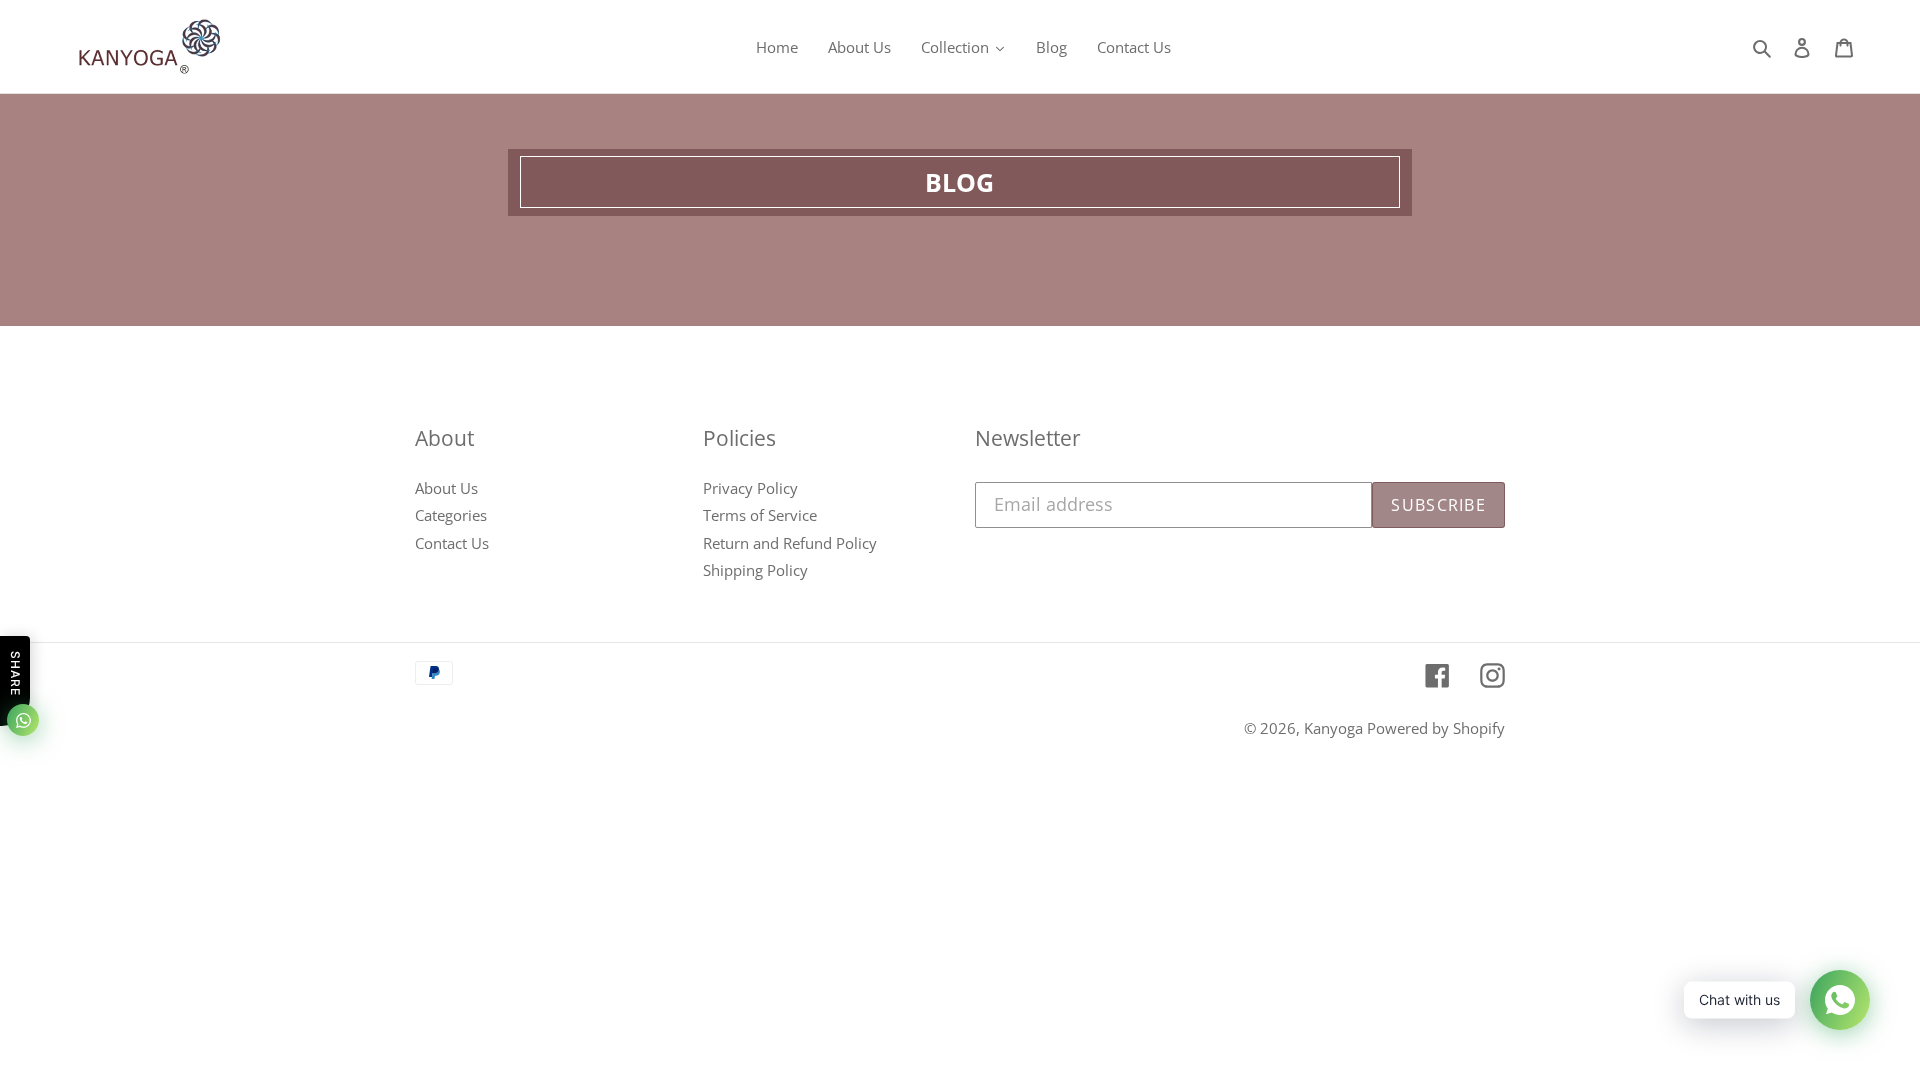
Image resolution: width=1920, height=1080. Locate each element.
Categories (451, 515)
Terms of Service (760, 515)
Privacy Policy (750, 488)
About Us (446, 488)
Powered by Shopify (1436, 728)
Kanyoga (1335, 728)
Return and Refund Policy (790, 543)
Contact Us (452, 543)
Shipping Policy (755, 570)
